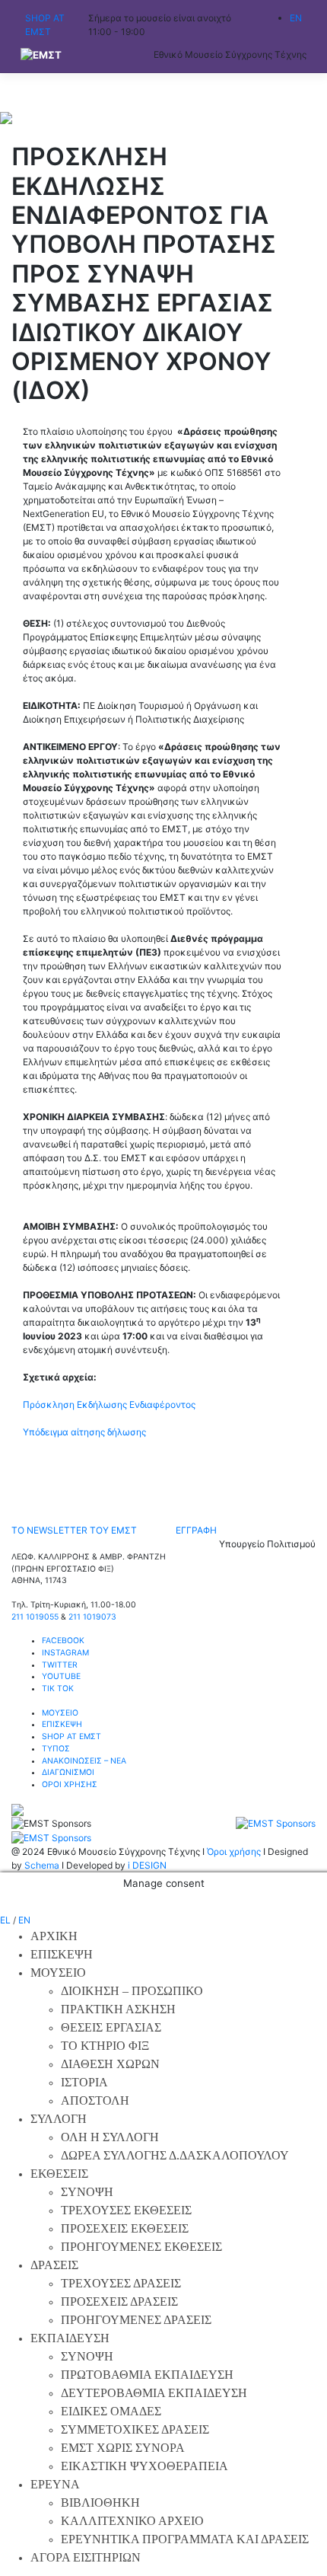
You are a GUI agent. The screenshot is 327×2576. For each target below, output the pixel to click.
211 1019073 (92, 1617)
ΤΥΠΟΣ (56, 1749)
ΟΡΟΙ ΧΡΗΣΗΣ (70, 1784)
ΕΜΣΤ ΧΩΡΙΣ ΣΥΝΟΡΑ (123, 2448)
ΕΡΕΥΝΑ (55, 2484)
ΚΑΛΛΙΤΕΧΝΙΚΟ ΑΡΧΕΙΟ (132, 2521)
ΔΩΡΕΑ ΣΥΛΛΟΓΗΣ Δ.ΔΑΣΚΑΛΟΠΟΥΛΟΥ (175, 2155)
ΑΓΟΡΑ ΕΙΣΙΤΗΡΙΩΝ (86, 2557)
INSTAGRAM (65, 1653)
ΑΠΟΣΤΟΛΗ (95, 2100)
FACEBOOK (63, 1641)
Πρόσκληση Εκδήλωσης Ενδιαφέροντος (109, 1405)
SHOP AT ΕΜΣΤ (71, 1736)
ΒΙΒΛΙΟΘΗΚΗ (100, 2503)
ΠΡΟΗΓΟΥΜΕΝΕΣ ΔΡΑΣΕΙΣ (136, 2320)
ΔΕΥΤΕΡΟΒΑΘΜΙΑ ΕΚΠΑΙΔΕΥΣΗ (154, 2393)
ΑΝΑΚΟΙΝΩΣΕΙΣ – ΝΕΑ (84, 1761)
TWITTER (60, 1665)
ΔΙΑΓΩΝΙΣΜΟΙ (68, 1772)
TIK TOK (58, 1689)
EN (24, 1920)
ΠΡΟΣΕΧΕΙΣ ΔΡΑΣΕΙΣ (119, 2301)
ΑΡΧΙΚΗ (54, 1936)
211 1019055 (35, 1617)
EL (5, 1920)
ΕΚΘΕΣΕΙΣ (59, 2174)
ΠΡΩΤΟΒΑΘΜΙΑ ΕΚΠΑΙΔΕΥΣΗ (147, 2375)
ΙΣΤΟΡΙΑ (84, 2082)
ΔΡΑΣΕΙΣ (54, 2265)
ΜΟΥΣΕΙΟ (60, 1713)
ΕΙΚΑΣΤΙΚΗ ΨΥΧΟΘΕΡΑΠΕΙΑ (144, 2466)
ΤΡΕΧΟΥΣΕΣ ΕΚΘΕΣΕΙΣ (126, 2210)
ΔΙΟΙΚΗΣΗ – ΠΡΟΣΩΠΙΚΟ (132, 1991)
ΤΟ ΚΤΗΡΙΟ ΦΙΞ (105, 2046)
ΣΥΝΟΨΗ (87, 2192)
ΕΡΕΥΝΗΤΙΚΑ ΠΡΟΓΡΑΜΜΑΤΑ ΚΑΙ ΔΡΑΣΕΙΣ (185, 2539)
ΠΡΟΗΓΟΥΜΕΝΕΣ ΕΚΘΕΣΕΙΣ (141, 2247)
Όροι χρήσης (234, 1851)
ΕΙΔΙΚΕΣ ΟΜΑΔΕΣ (111, 2411)
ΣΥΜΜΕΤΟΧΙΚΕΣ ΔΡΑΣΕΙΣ (135, 2429)
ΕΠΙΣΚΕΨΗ (62, 1724)
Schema (42, 1865)
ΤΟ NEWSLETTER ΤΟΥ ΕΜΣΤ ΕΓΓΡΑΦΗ (114, 1530)
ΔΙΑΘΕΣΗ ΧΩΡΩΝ (110, 2064)
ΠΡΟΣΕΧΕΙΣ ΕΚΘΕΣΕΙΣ (125, 2228)
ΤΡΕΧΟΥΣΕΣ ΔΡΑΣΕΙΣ (121, 2283)
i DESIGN (147, 1865)
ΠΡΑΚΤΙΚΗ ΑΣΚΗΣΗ (118, 2009)
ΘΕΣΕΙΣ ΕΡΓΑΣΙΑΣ (111, 2027)
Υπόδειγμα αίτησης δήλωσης (84, 1432)
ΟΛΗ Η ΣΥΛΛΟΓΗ (110, 2137)
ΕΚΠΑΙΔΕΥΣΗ (70, 2338)
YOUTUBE (61, 1676)
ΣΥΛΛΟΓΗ (59, 2119)
